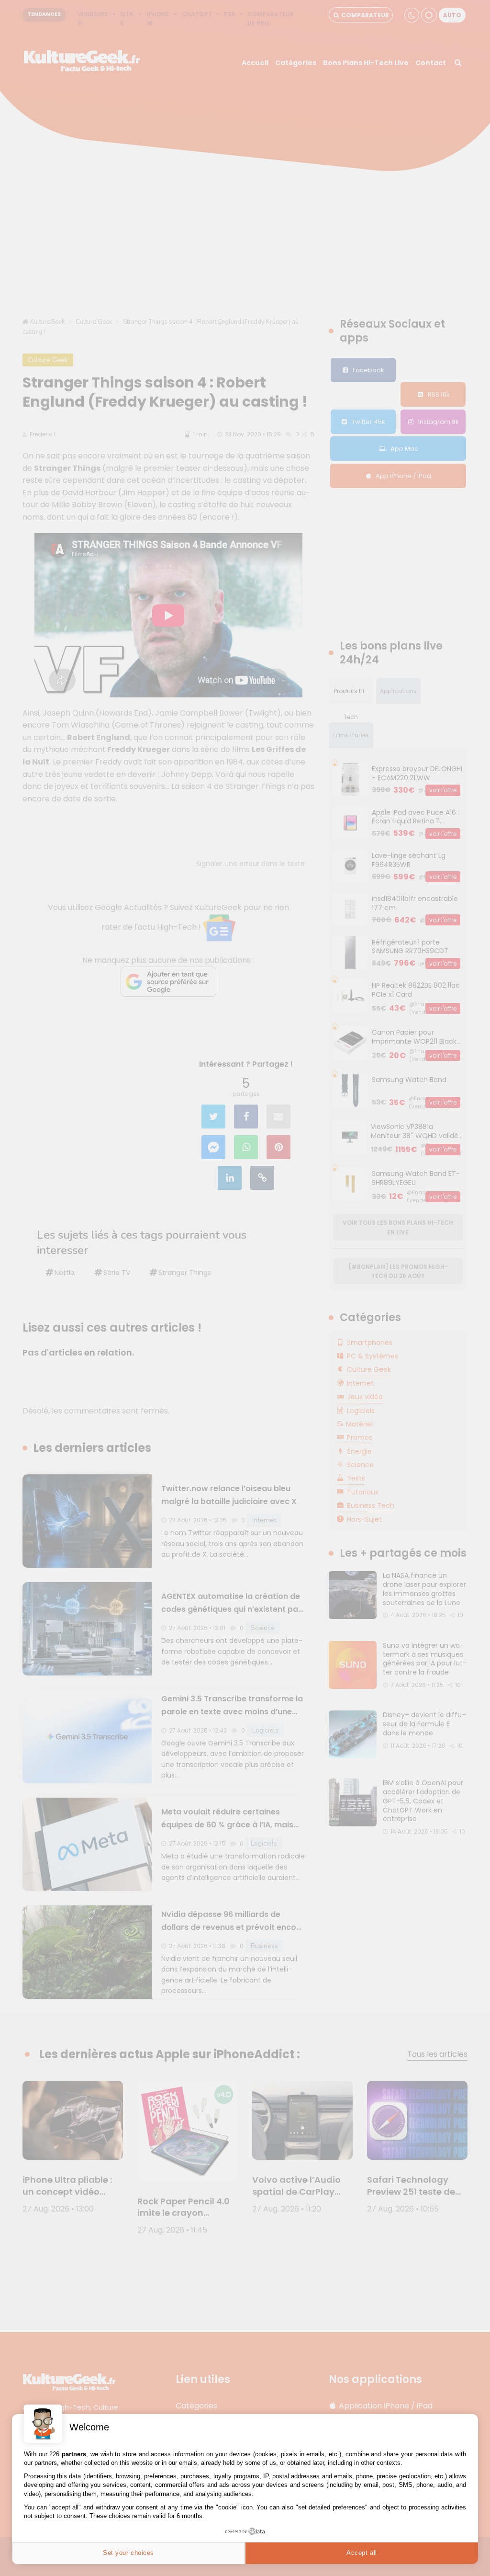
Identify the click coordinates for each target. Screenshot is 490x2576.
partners (74, 2454)
